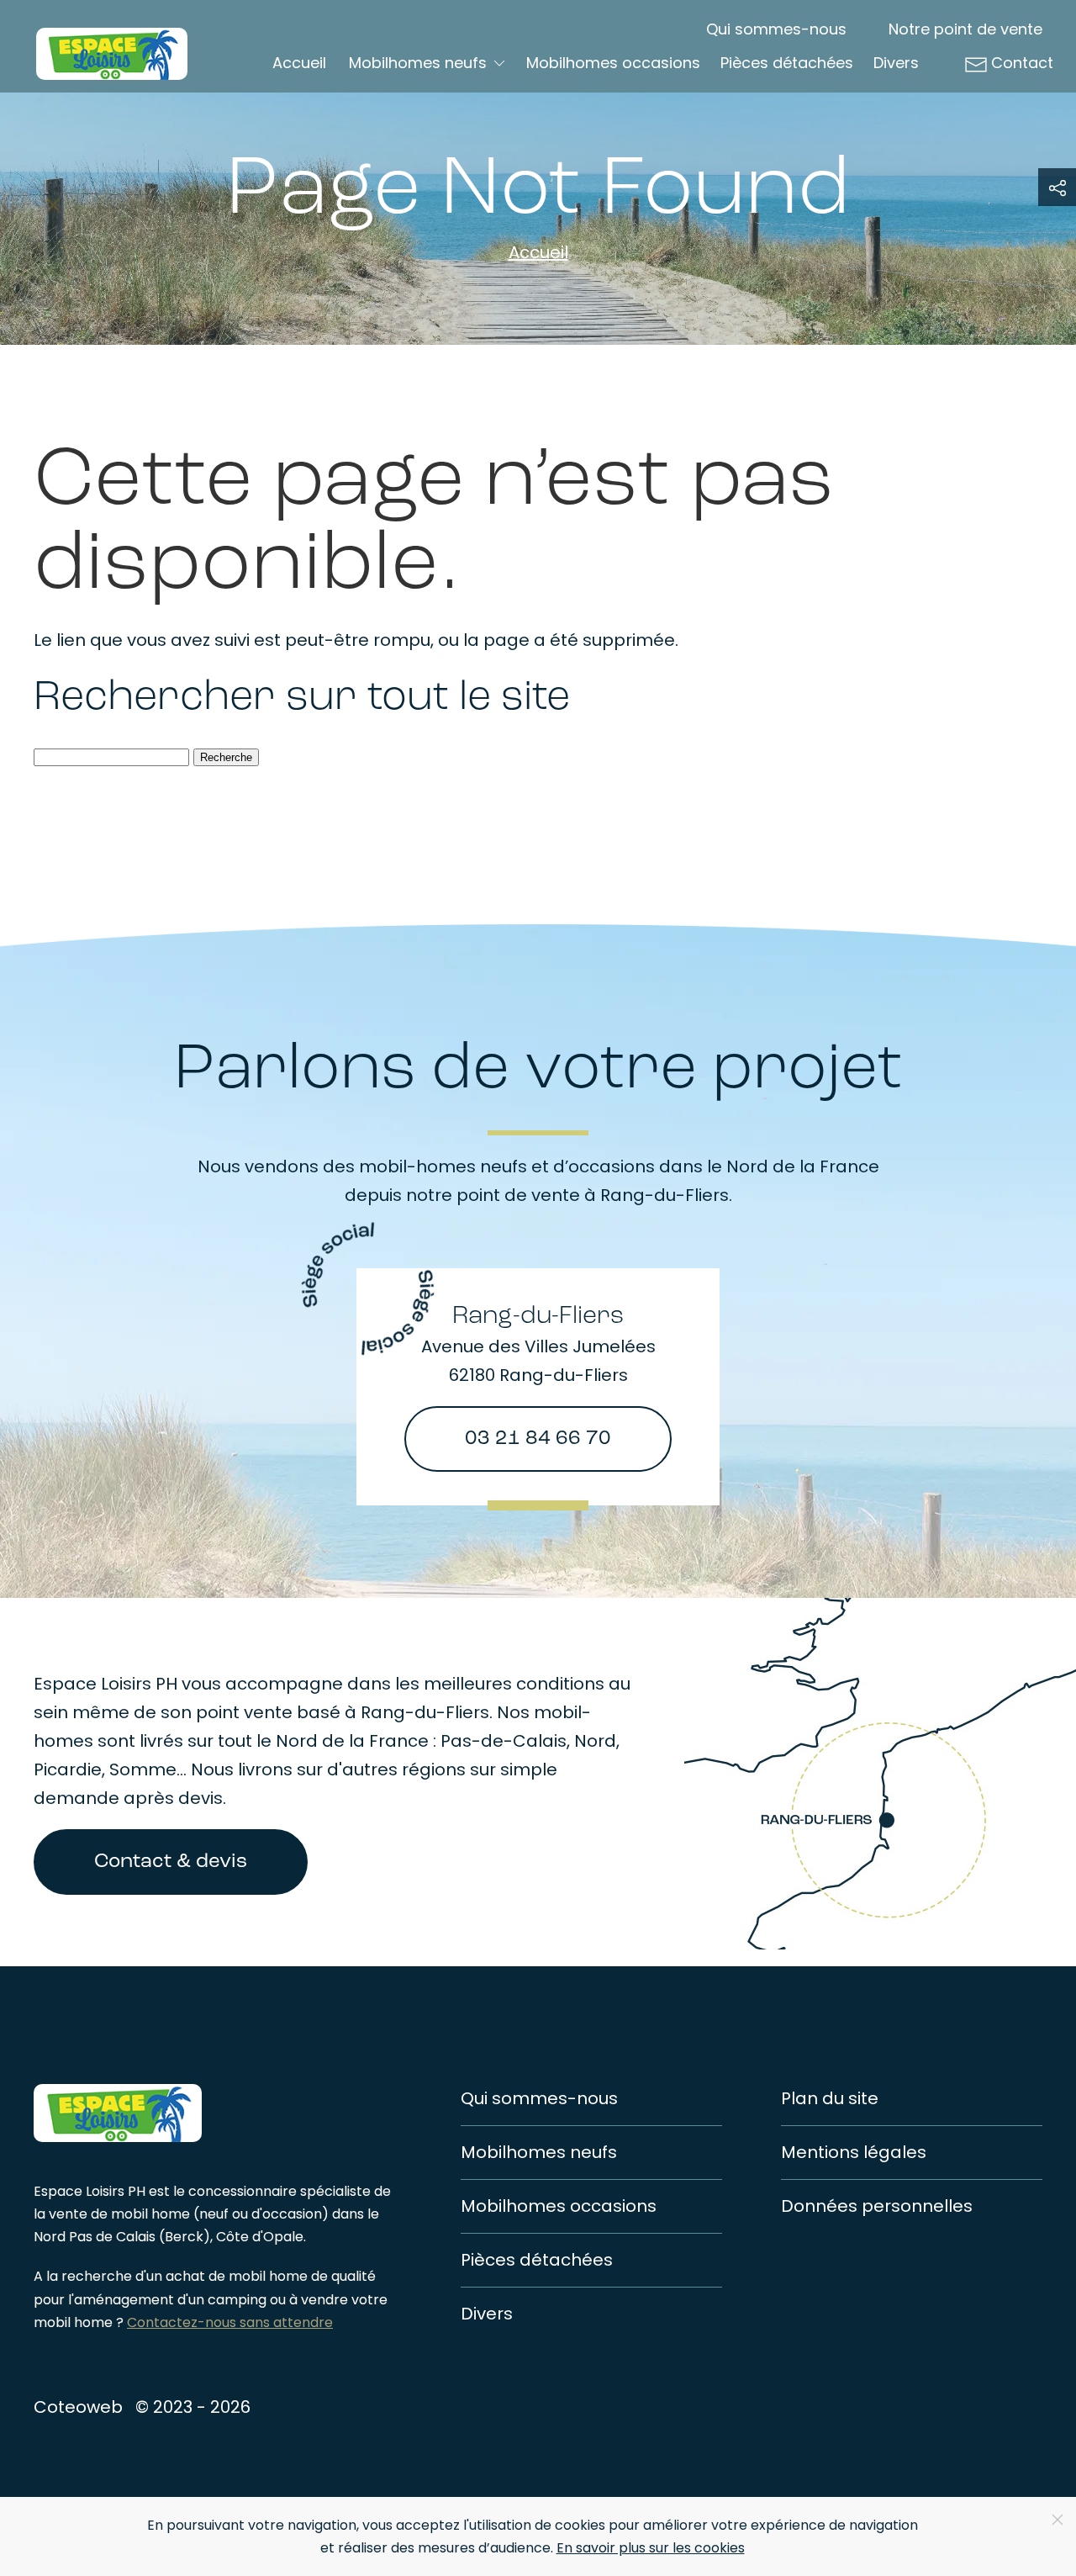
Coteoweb (78, 2407)
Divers (896, 63)
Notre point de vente (965, 29)
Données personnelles (877, 2206)
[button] (1057, 187)
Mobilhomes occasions (613, 63)
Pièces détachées (787, 63)
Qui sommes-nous (776, 29)
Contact (1022, 63)
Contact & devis (171, 1862)
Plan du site (830, 2098)
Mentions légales (854, 2152)
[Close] (1058, 2520)
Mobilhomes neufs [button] (418, 63)
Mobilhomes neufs (539, 2152)
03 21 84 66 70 (538, 1439)
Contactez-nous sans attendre (230, 2322)
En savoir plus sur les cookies (651, 2548)
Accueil (299, 63)
